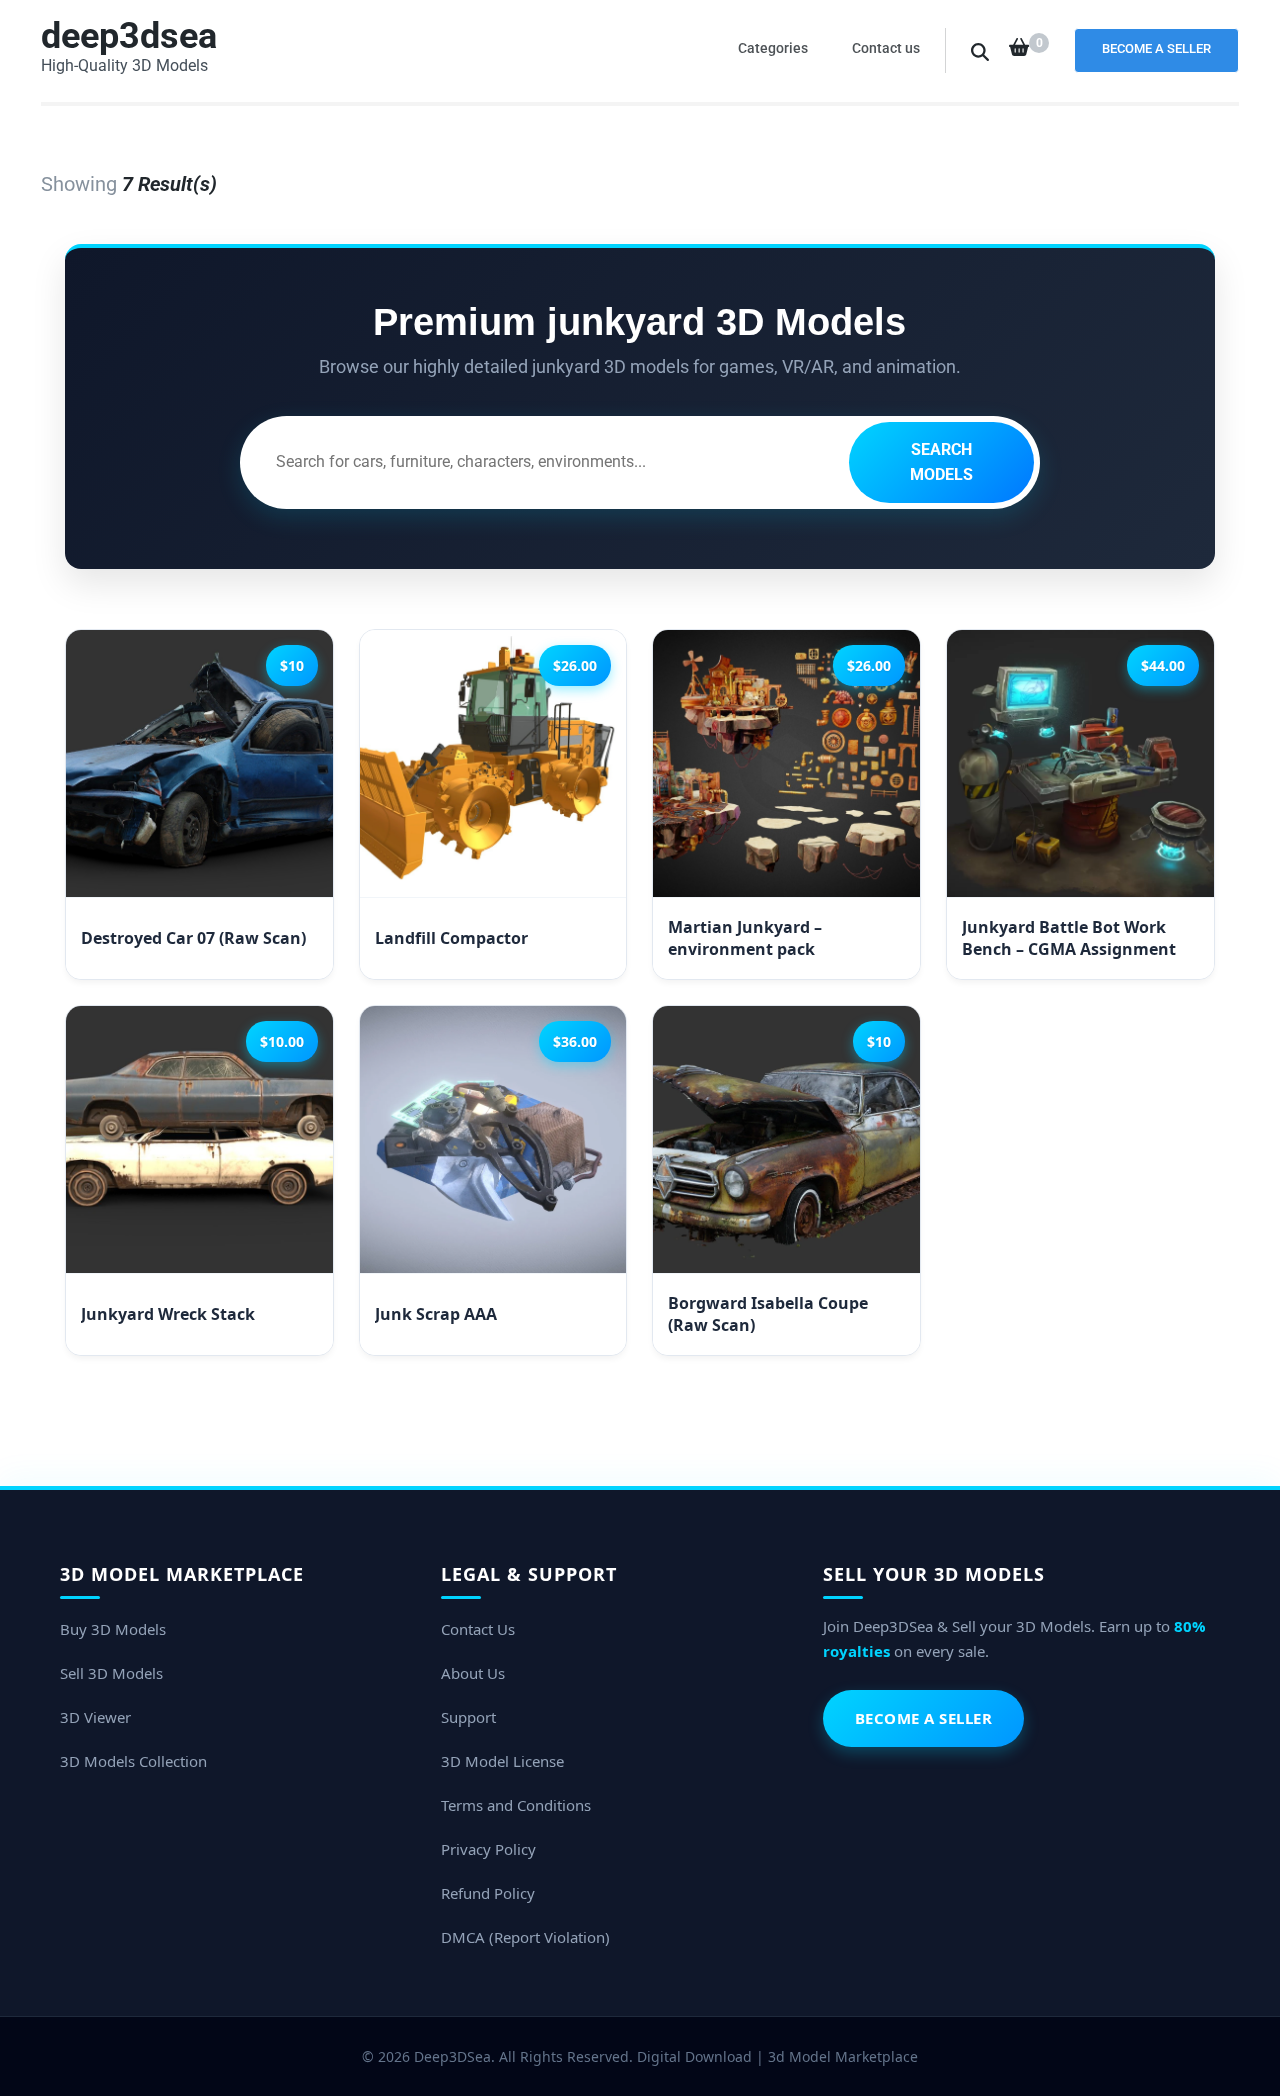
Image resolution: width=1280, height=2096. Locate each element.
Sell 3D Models (111, 1673)
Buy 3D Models (113, 1629)
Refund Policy (488, 1893)
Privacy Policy (488, 1849)
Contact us (886, 48)
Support (468, 1717)
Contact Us (478, 1629)
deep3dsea (129, 36)
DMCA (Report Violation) (525, 1937)
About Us (473, 1673)
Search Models (941, 462)
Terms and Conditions (516, 1805)
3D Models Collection (133, 1761)
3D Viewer (95, 1717)
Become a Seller (1156, 48)
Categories (773, 48)
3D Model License (502, 1761)
